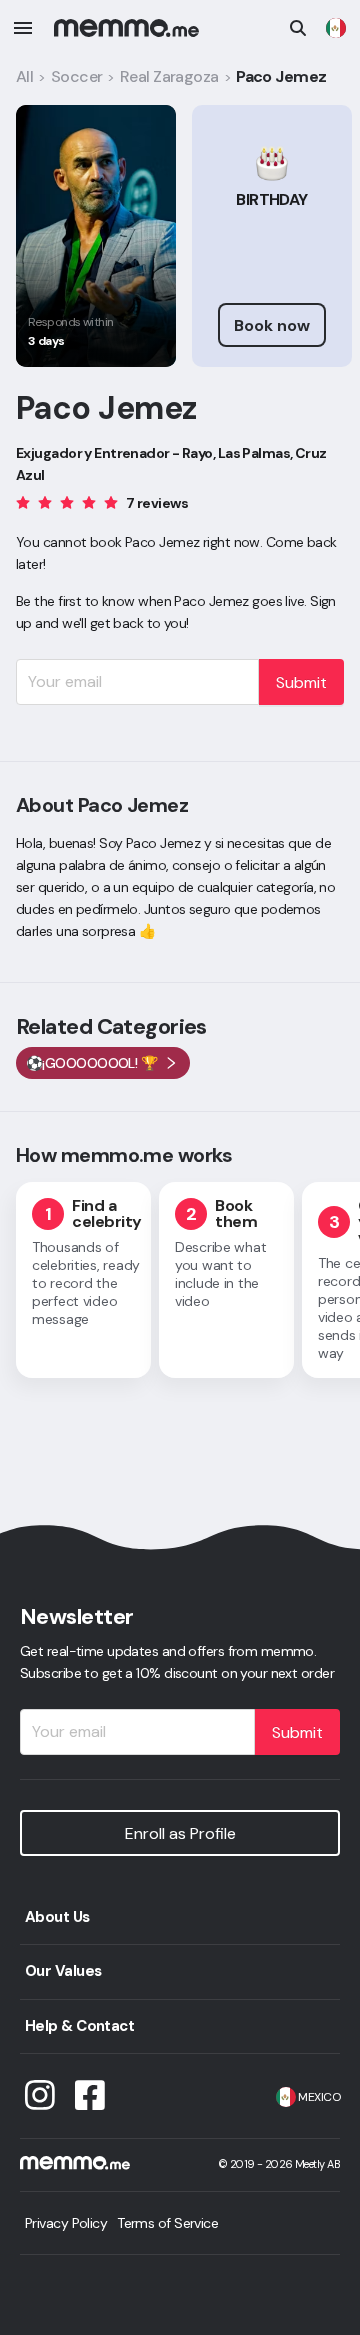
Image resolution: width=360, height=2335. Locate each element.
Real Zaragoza (169, 76)
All (24, 76)
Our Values (63, 1971)
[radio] (23, 501)
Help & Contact (79, 2026)
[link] (336, 28)
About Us (57, 1917)
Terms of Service (167, 2223)
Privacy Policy (66, 2223)
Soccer (77, 76)
